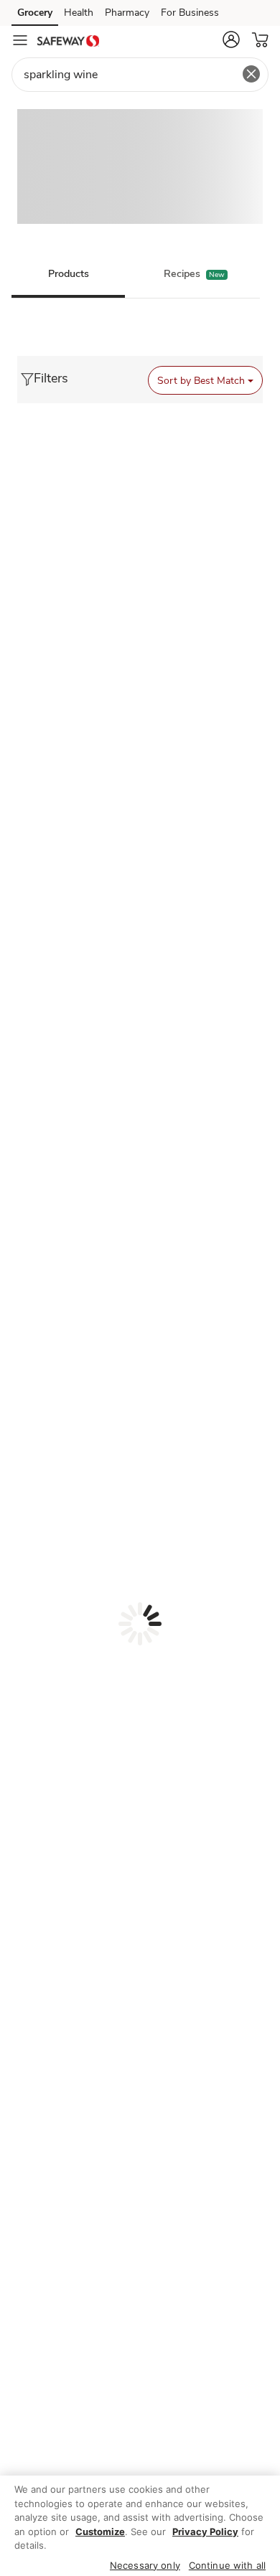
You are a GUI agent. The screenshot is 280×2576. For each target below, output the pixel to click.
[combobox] (140, 75)
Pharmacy (127, 13)
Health (79, 13)
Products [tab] (69, 274)
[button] (231, 39)
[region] (140, 2526)
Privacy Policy (205, 2532)
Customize (100, 2532)
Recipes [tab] (182, 274)
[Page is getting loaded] (140, 1624)
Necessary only (145, 2565)
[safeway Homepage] (68, 40)
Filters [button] (51, 378)
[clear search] (251, 74)
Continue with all (227, 2565)
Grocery (35, 13)
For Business (190, 13)
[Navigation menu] (20, 40)
